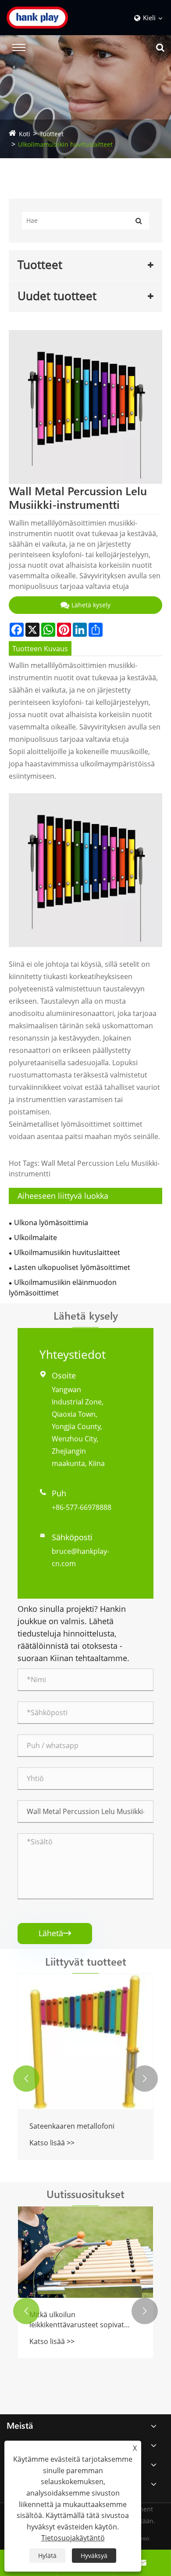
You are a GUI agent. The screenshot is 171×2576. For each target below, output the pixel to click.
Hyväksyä (94, 2556)
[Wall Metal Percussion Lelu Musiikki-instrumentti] (85, 407)
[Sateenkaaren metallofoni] (85, 2042)
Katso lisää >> (52, 2143)
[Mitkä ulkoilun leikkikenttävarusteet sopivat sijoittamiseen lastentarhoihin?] (85, 2252)
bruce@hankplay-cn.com (80, 1557)
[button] (26, 2079)
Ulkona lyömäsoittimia (51, 1223)
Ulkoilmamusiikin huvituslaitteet (65, 144)
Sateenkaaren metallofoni (72, 2126)
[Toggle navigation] (19, 47)
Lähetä (55, 1933)
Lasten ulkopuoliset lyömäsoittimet (72, 1267)
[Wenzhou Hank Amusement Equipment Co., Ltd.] (50, 18)
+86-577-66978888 (82, 1507)
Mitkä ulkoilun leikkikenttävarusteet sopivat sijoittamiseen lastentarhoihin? (80, 2320)
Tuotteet (52, 134)
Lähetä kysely (91, 605)
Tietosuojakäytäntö (73, 2538)
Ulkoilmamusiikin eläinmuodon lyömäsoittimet (63, 1288)
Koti (25, 134)
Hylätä (47, 2556)
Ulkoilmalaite (36, 1237)
